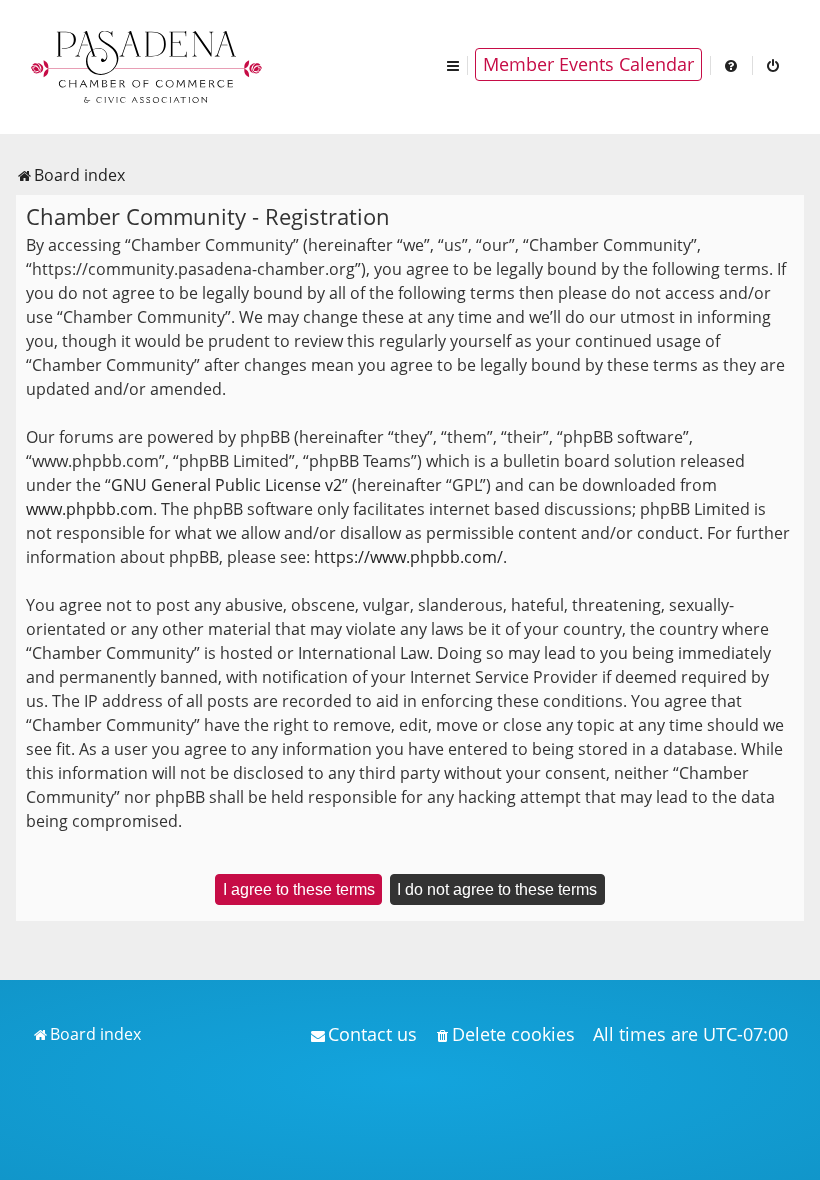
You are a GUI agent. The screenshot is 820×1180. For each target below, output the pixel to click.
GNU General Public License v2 (226, 485)
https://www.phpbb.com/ (408, 557)
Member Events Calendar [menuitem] (588, 64)
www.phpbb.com (89, 509)
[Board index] (148, 65)
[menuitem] (732, 64)
